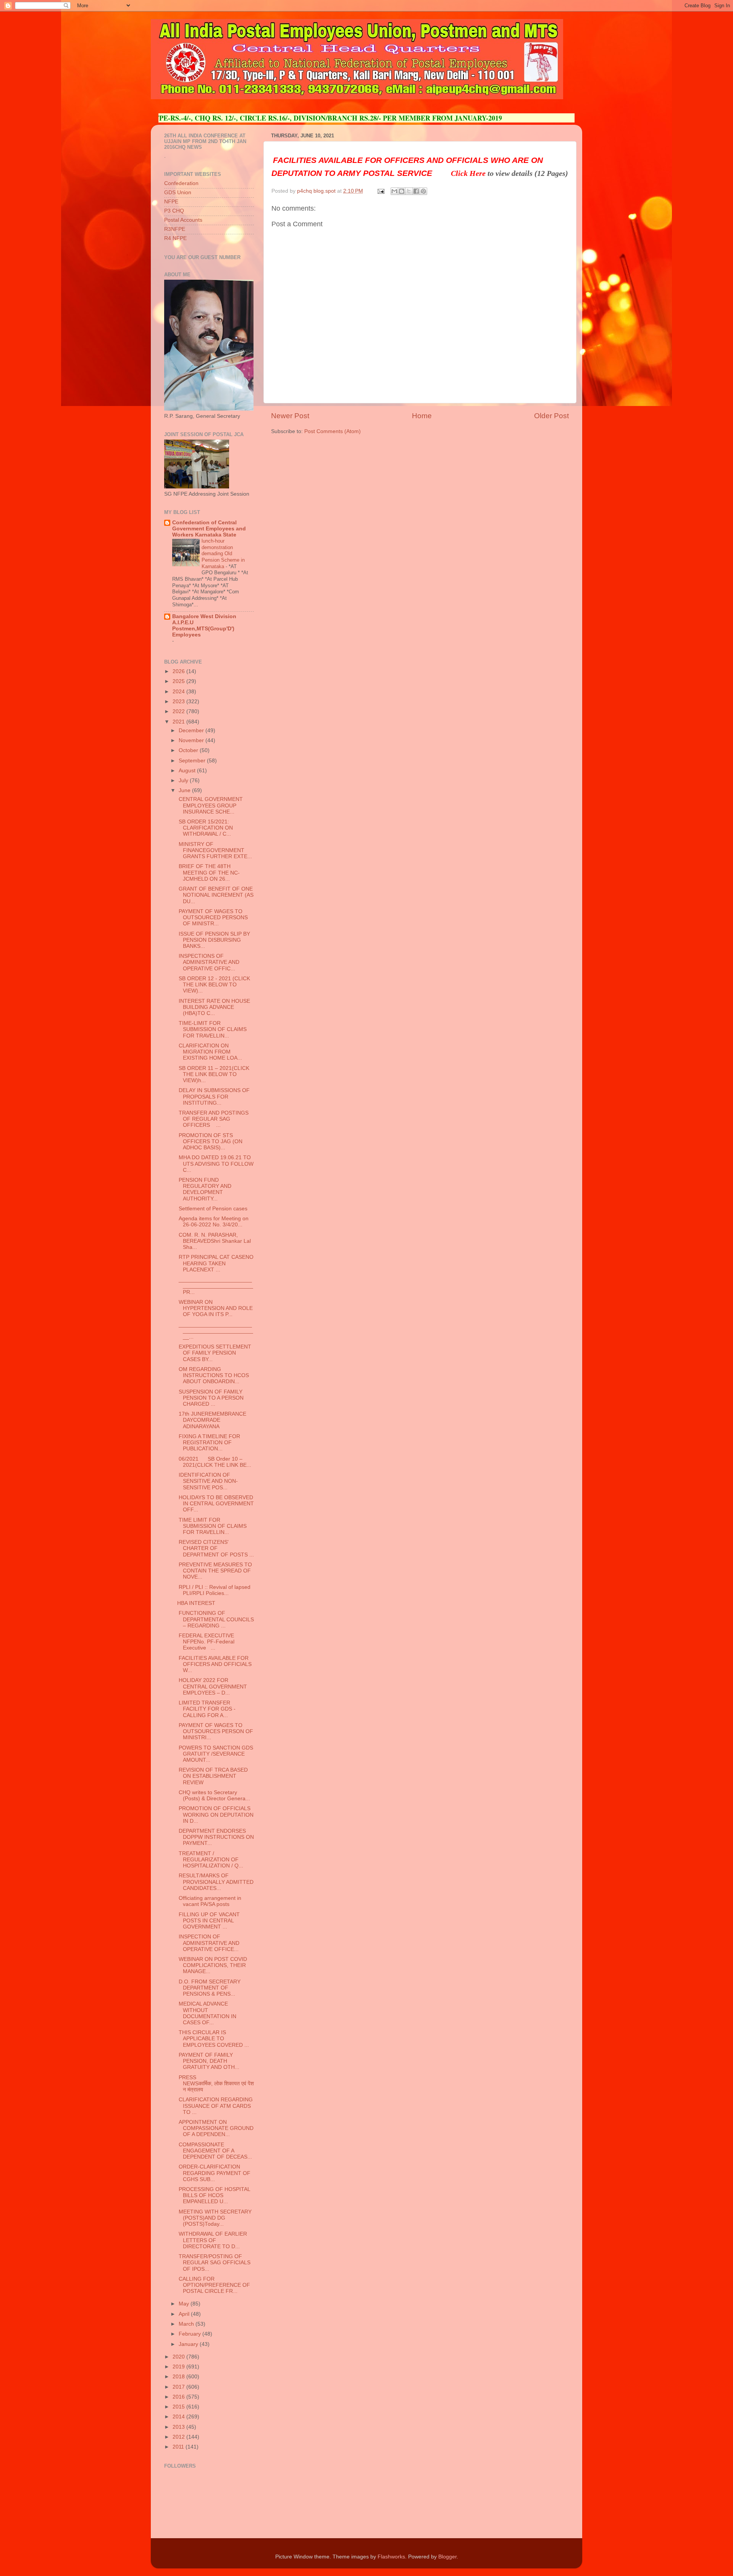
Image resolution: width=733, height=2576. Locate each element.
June (185, 790)
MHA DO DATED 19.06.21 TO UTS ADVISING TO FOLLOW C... (215, 1164)
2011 (179, 2447)
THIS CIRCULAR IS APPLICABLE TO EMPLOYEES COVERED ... (213, 2039)
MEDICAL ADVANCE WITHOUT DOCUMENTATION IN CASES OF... (207, 2013)
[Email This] (394, 191)
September (193, 761)
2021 (179, 722)
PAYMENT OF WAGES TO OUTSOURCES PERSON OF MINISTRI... (215, 1731)
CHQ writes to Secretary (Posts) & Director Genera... (214, 1795)
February (191, 2334)
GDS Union (178, 193)
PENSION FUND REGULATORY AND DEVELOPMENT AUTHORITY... (204, 1189)
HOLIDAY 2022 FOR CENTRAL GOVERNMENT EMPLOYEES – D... (212, 1686)
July (184, 781)
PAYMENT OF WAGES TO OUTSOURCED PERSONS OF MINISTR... (212, 917)
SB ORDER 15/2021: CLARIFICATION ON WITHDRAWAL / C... (205, 828)
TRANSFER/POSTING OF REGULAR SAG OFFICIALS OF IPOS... (214, 2263)
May (185, 2304)
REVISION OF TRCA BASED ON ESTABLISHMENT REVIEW (212, 1776)
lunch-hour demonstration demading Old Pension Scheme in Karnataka (223, 554)
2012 (179, 2437)
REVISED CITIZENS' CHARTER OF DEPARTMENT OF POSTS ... (216, 1548)
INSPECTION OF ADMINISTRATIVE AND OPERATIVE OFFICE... (208, 1943)
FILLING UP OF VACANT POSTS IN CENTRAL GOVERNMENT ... (208, 1921)
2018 (179, 2377)
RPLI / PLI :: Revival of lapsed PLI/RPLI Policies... (214, 1590)
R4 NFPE (175, 238)
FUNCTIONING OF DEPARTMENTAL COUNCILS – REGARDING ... (216, 1619)
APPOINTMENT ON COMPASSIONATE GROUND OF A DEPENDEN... (215, 2128)
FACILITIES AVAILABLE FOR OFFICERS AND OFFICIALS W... (214, 1664)
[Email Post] (380, 191)
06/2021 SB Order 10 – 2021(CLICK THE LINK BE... (214, 1462)
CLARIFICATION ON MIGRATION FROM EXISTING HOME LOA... (210, 1052)
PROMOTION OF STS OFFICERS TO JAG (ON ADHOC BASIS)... (210, 1141)
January (189, 2344)
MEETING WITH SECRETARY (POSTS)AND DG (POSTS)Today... (214, 2218)
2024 (179, 692)
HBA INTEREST (197, 1603)
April (185, 2314)
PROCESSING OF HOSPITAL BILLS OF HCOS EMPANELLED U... (214, 2195)
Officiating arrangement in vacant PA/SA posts (209, 1901)
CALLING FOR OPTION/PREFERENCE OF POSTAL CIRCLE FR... (214, 2285)
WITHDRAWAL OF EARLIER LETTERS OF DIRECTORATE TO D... (212, 2240)
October (189, 750)
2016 (179, 2397)
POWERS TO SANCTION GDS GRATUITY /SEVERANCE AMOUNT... (215, 1754)
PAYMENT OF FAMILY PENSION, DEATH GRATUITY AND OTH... (208, 2061)
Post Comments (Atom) (333, 431)
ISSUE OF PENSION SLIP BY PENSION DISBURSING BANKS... (214, 940)
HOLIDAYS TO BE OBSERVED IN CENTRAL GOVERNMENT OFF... (216, 1504)
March (187, 2324)
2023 (179, 702)
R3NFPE (175, 229)
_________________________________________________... (215, 1331)
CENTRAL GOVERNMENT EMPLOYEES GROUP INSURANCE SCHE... (210, 805)
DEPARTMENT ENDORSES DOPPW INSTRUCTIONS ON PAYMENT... (216, 1837)
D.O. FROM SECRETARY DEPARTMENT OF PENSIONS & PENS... (209, 1988)
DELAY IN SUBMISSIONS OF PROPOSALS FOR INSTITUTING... (213, 1096)
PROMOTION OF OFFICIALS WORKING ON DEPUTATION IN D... (215, 1815)
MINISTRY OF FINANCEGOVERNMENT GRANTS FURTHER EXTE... (215, 850)
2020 (179, 2357)
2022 (179, 711)
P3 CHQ (174, 211)
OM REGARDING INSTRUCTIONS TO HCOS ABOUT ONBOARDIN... (213, 1375)
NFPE (171, 202)
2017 (179, 2387)
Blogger (447, 2557)
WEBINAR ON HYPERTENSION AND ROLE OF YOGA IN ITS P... (215, 1308)
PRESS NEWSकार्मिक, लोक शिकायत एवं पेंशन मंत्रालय (216, 2084)
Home (422, 416)
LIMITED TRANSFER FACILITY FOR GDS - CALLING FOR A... (206, 1709)
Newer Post (290, 416)
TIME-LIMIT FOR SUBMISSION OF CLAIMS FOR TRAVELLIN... (212, 1029)
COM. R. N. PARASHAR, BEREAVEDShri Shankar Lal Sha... (214, 1241)
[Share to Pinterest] (423, 191)
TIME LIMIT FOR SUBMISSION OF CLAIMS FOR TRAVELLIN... (212, 1526)
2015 (179, 2407)
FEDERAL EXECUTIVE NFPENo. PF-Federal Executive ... (206, 1642)
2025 (179, 681)
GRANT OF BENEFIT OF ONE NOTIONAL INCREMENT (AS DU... (215, 895)
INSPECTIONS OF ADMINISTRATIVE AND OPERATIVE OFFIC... (208, 962)
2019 (179, 2367)
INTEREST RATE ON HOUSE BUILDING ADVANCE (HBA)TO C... (214, 1007)
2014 (179, 2417)
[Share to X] (409, 191)
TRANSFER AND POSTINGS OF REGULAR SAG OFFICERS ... (213, 1119)
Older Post (551, 416)
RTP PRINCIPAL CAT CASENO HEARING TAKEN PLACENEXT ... (215, 1263)
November (192, 740)
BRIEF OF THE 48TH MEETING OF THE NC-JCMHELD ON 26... (208, 872)
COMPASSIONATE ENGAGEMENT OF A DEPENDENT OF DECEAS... (215, 2151)
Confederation (181, 183)
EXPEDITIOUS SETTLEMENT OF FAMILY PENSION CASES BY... (214, 1353)
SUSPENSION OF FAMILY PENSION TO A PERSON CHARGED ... (210, 1398)
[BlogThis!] (402, 191)
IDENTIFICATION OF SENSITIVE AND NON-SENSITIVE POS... (207, 1481)
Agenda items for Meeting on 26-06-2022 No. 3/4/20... (213, 1222)
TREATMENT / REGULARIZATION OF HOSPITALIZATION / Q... (210, 1860)
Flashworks (391, 2557)
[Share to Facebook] (416, 191)
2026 (179, 671)
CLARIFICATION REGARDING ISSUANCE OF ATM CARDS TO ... (215, 2106)
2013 (179, 2427)
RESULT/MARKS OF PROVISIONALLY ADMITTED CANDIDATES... (215, 1882)
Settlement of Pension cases (212, 1209)
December (192, 731)
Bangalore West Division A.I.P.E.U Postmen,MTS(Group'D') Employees (204, 626)
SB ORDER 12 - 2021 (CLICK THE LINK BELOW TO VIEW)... (214, 985)
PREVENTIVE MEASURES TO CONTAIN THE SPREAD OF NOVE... (215, 1571)
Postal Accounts (183, 220)
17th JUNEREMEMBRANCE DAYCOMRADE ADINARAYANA (212, 1420)
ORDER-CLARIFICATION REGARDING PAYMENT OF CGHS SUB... (214, 2173)
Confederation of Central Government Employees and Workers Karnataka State (209, 529)
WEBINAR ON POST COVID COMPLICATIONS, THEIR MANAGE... (212, 1965)
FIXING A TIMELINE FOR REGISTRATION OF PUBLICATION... (209, 1443)
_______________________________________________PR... (215, 1286)
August (188, 771)
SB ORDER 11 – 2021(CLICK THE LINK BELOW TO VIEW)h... (213, 1074)
